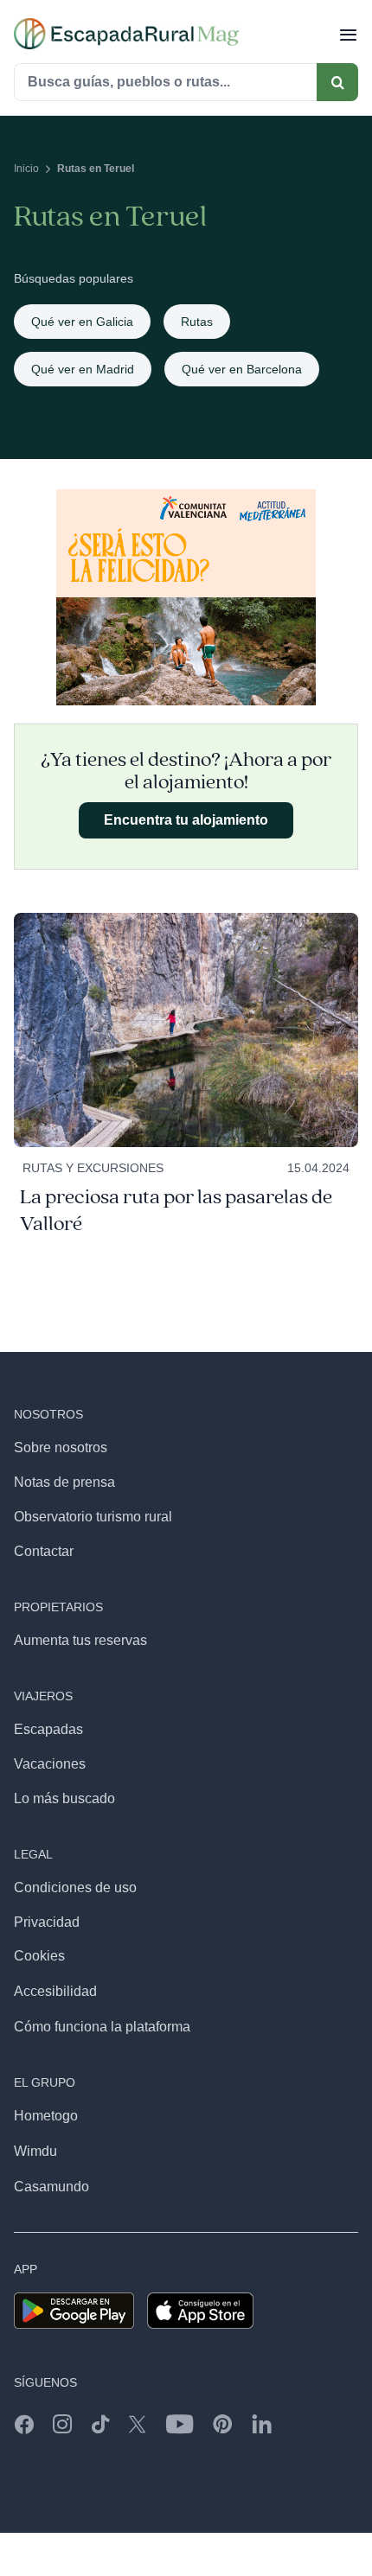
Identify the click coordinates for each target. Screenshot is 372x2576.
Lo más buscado (64, 1798)
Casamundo (51, 2187)
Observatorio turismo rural (93, 1517)
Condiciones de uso (75, 1887)
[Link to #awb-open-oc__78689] (348, 34)
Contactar (44, 1551)
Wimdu (35, 2151)
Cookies (39, 1956)
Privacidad (47, 1922)
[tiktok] (100, 2424)
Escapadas (48, 1729)
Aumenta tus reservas (80, 1640)
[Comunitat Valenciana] (186, 496)
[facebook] (24, 2424)
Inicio (26, 169)
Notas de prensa (64, 1482)
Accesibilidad (55, 1991)
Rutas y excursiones (93, 1168)
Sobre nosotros (61, 1447)
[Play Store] (74, 2299)
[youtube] (180, 2424)
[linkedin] (262, 2424)
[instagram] (62, 2424)
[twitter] (138, 2424)
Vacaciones (50, 1764)
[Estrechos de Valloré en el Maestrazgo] (186, 919)
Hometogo (46, 2116)
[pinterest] (223, 2424)
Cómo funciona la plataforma (102, 2027)
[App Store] (200, 2299)
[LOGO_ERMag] (126, 25)
